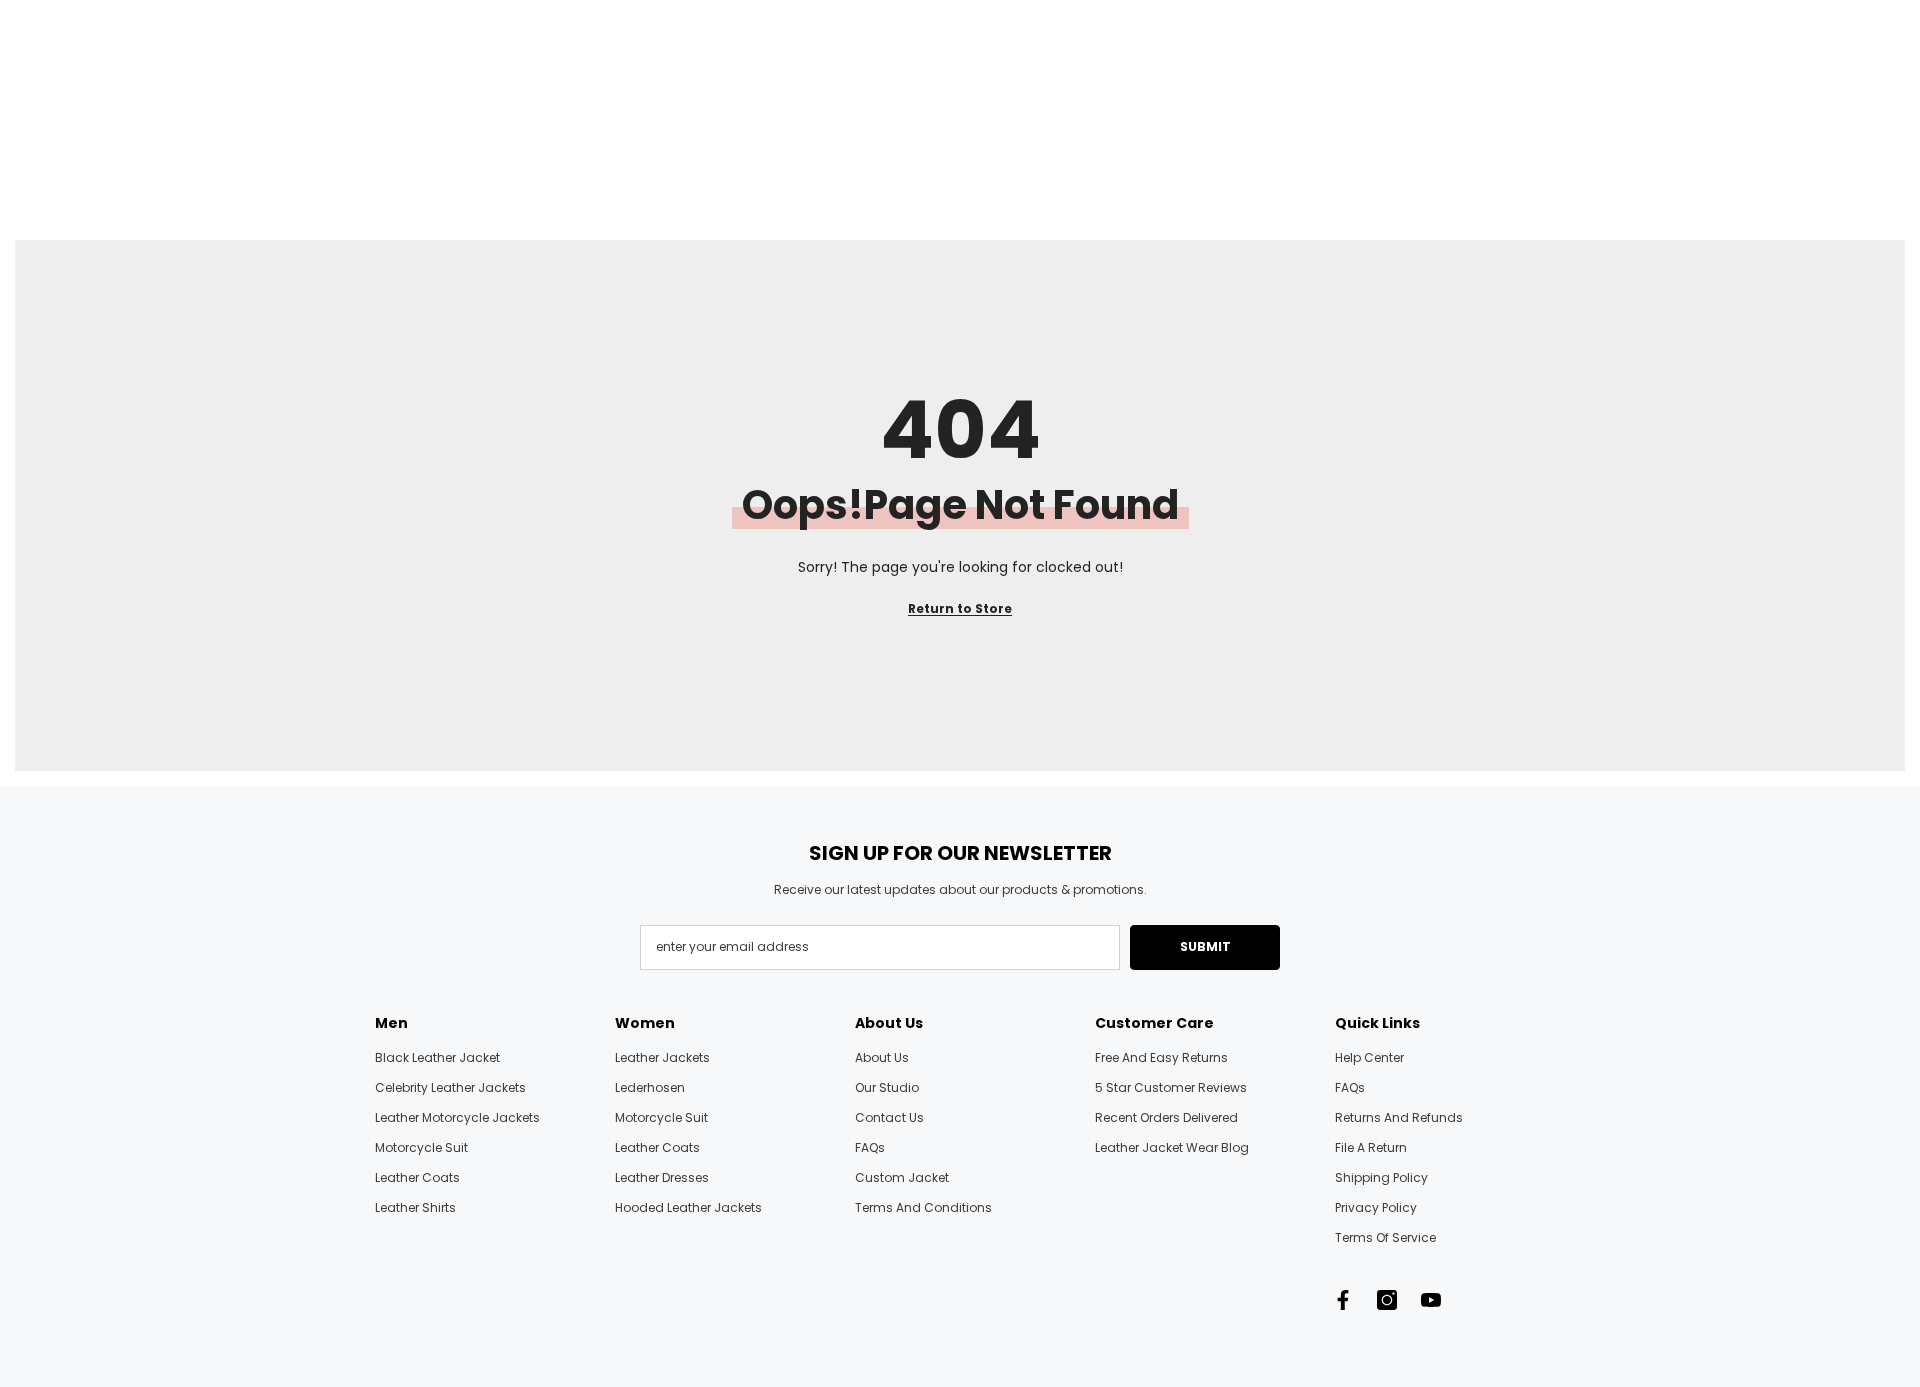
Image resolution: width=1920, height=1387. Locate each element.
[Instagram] (1387, 1300)
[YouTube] (1431, 1300)
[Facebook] (1343, 1300)
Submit (1205, 946)
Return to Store (960, 608)
